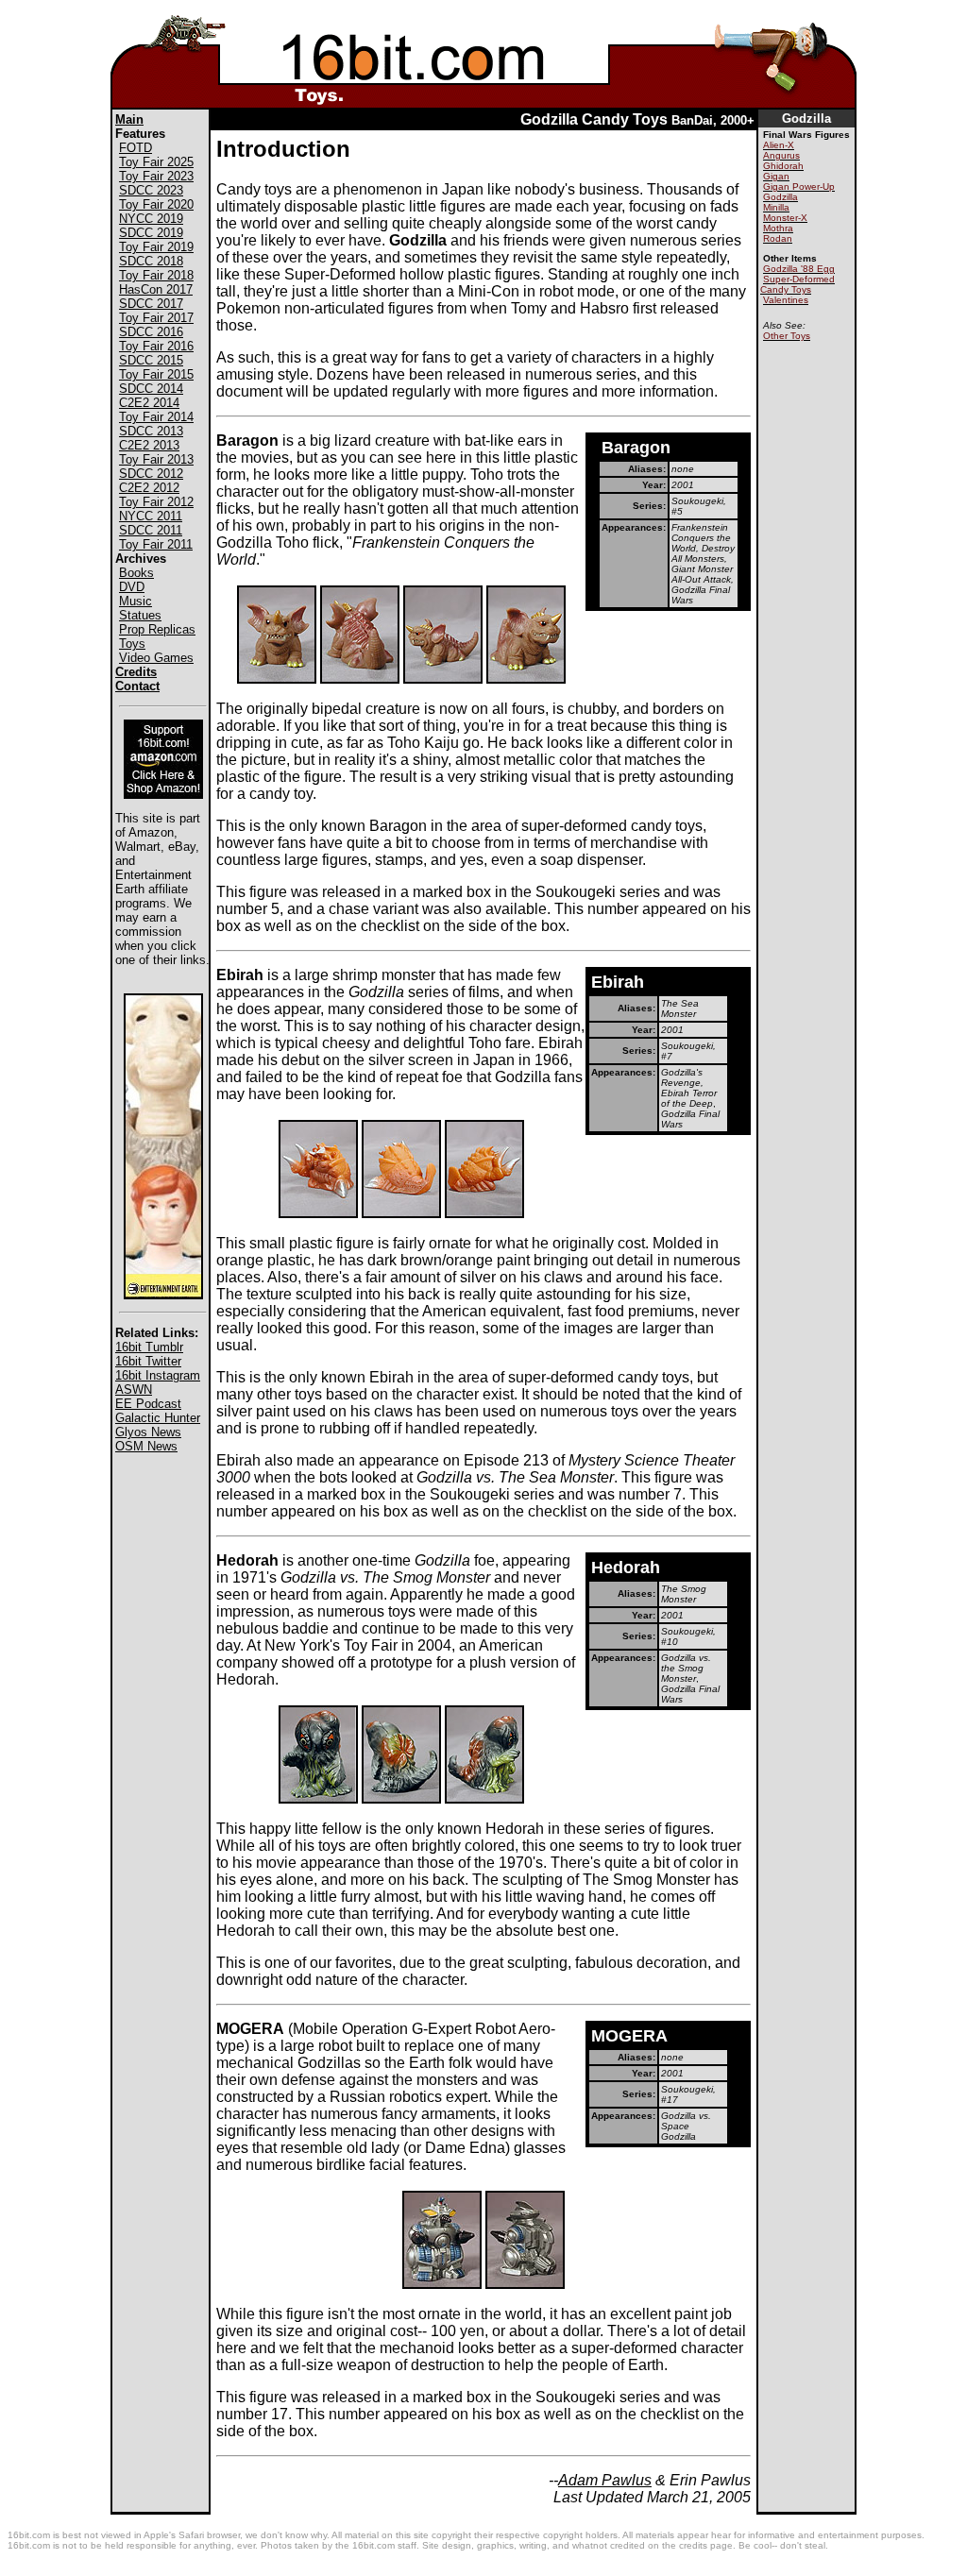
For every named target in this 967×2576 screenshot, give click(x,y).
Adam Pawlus (605, 2480)
